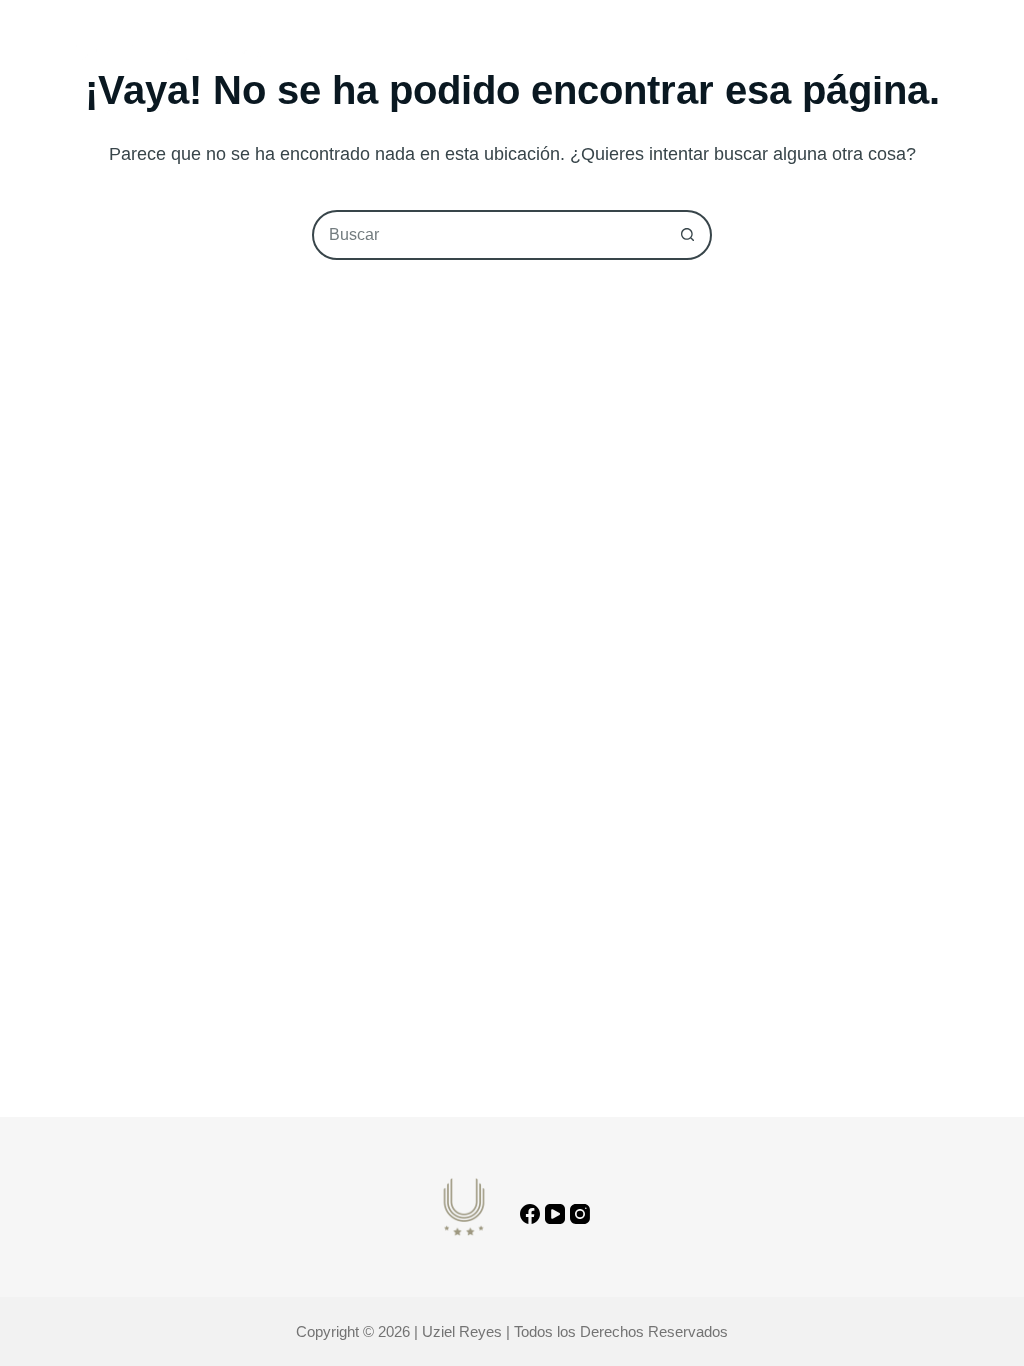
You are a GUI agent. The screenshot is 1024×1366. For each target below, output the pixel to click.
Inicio (300, 54)
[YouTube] (555, 1214)
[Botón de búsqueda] (687, 235)
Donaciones (698, 54)
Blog (483, 54)
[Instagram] (580, 1214)
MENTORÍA (577, 54)
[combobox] (489, 235)
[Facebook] (530, 1214)
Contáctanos (906, 54)
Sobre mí (392, 54)
